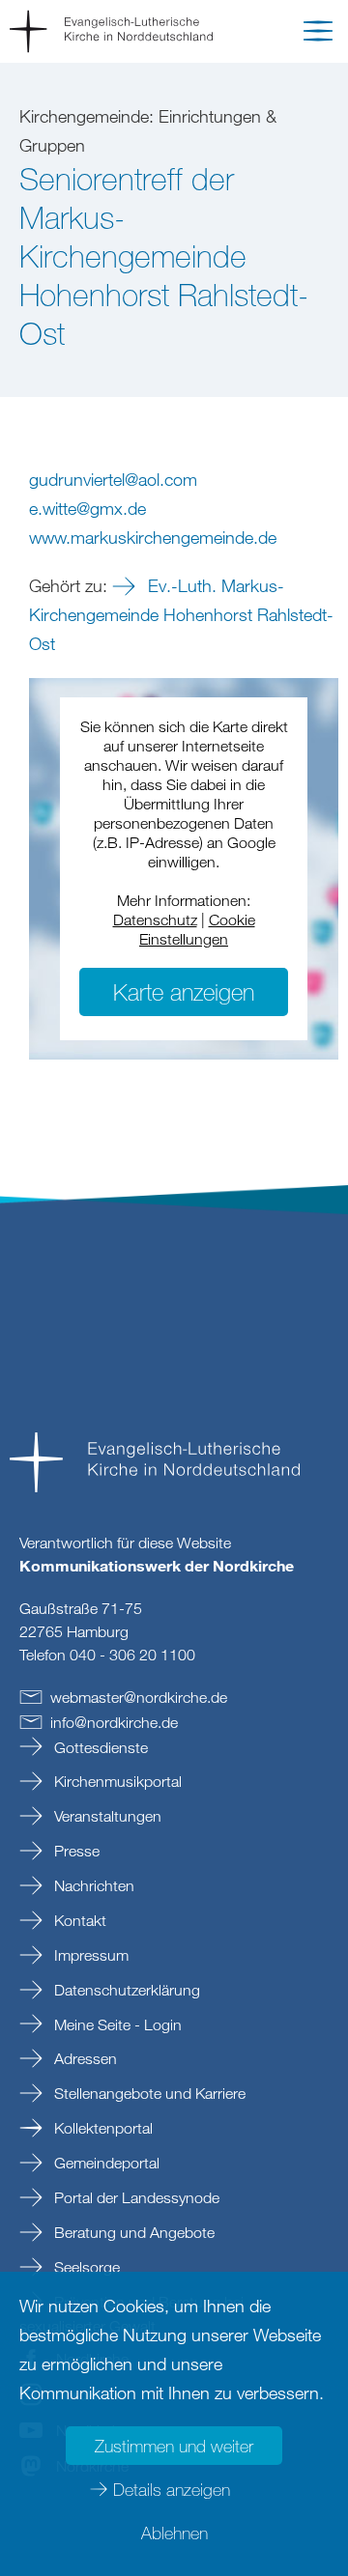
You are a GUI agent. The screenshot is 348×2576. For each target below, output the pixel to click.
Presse (75, 1851)
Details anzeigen (172, 2489)
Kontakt (78, 1920)
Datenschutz (155, 920)
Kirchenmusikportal (116, 1781)
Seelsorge (85, 2267)
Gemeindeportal (105, 2163)
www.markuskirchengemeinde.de (153, 537)
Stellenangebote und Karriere (148, 2093)
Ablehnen (174, 2533)
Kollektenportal (101, 2128)
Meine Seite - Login (116, 2024)
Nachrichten (92, 1885)
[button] (318, 35)
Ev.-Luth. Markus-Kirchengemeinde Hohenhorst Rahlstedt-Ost (181, 614)
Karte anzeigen (184, 991)
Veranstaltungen (106, 1816)
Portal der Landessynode (135, 2197)
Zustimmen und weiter (174, 2446)
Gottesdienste (99, 1747)
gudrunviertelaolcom (113, 479)
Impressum (89, 1955)
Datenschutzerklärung (125, 1990)
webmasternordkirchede (139, 1697)
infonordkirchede (114, 1722)
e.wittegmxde (87, 508)
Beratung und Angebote (132, 2232)
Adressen (84, 2058)
